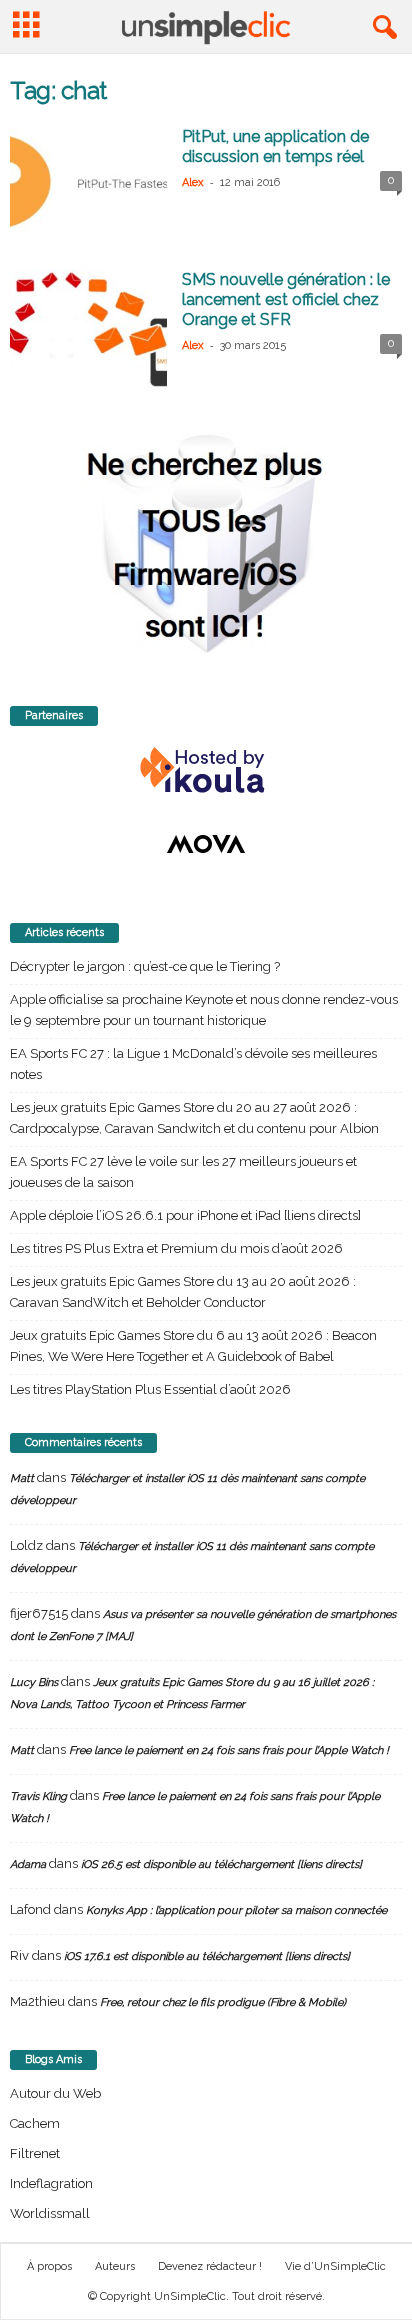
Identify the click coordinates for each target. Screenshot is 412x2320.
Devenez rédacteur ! (210, 2266)
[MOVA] (206, 844)
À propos (49, 2266)
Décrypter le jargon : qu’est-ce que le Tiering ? (145, 966)
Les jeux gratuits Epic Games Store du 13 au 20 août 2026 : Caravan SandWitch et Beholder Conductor (183, 1292)
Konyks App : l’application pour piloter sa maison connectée (236, 1910)
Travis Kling (38, 1796)
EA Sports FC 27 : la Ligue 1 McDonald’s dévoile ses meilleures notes (193, 1064)
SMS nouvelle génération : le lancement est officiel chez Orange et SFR (286, 299)
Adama (28, 1864)
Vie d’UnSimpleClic (335, 2266)
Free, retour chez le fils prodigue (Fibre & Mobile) (223, 2002)
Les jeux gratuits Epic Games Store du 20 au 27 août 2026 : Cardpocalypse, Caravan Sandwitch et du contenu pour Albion (194, 1118)
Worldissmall (50, 2213)
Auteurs (115, 2266)
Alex (193, 182)
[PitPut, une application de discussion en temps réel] (88, 185)
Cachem (35, 2123)
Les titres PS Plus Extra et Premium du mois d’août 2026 (176, 1248)
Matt (22, 1478)
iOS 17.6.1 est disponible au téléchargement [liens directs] (207, 1956)
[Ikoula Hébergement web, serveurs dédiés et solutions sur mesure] (206, 771)
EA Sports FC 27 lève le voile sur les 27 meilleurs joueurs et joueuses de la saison (183, 1172)
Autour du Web (55, 2093)
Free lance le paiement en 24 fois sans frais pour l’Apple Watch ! (229, 1750)
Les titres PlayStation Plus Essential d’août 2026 (150, 1389)
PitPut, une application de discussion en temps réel (275, 146)
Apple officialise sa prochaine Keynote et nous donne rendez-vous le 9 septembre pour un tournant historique (204, 1010)
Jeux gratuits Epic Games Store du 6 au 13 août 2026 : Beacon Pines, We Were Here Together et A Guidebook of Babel (193, 1346)
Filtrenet (35, 2153)
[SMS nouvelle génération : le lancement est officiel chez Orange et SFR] (88, 328)
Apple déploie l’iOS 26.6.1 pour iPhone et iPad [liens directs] (185, 1215)
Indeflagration (51, 2183)
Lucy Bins (34, 1682)
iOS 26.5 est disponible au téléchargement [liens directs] (221, 1864)
